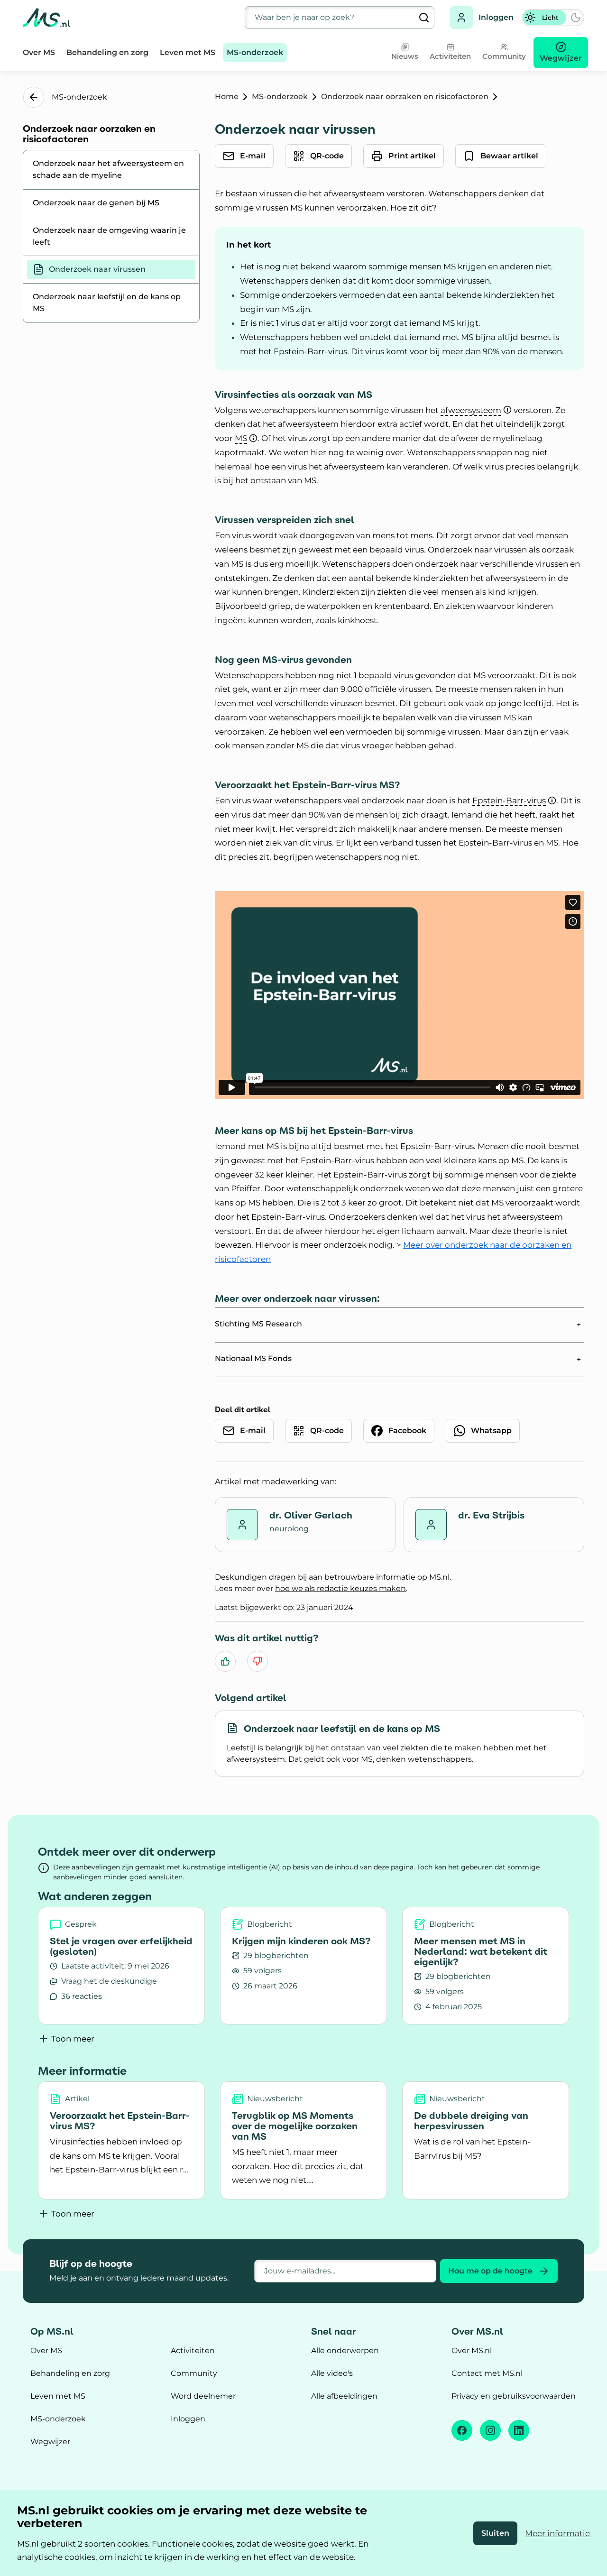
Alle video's (332, 2373)
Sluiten (495, 2533)
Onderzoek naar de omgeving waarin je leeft (109, 236)
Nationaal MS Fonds (253, 1358)
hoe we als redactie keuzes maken (340, 1588)
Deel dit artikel (243, 1409)
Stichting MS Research (258, 1324)
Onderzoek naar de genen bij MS (96, 203)
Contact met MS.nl (487, 2373)
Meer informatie (557, 2533)
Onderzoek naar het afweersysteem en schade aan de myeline (108, 169)
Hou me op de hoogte (490, 2271)
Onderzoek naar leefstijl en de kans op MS (107, 303)
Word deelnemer (203, 2396)
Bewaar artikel (509, 156)
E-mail (253, 156)
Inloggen (496, 17)
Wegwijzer (50, 2442)
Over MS (39, 52)
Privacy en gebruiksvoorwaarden (514, 2396)
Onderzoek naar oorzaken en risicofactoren (405, 97)
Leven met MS (188, 52)
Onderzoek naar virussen (97, 269)
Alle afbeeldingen (344, 2396)
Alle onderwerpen (345, 2351)
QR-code (327, 156)
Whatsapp (491, 1431)
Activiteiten (193, 2351)
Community (194, 2373)
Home (227, 97)
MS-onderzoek (255, 52)
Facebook (407, 1431)
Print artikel (412, 156)
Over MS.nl (472, 2351)
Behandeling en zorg (107, 52)
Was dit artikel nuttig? (267, 1638)
